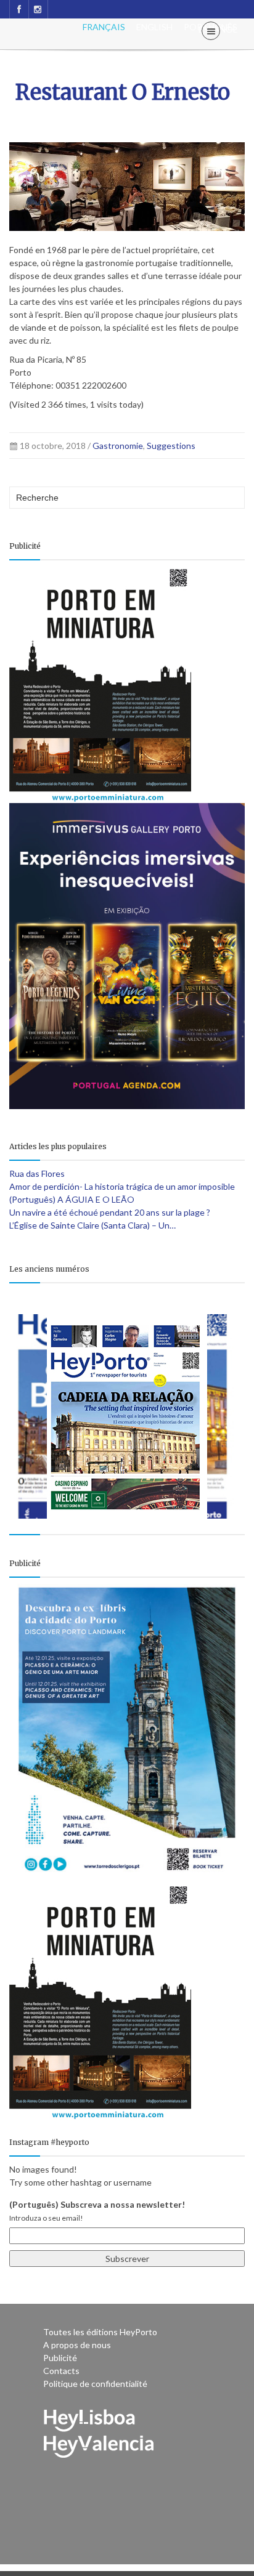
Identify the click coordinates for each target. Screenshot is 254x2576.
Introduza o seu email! (46, 2218)
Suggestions (171, 446)
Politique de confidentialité (95, 2384)
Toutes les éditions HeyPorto (100, 2332)
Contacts (61, 2371)
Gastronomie (118, 446)
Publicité (60, 2358)
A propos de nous (77, 2345)
